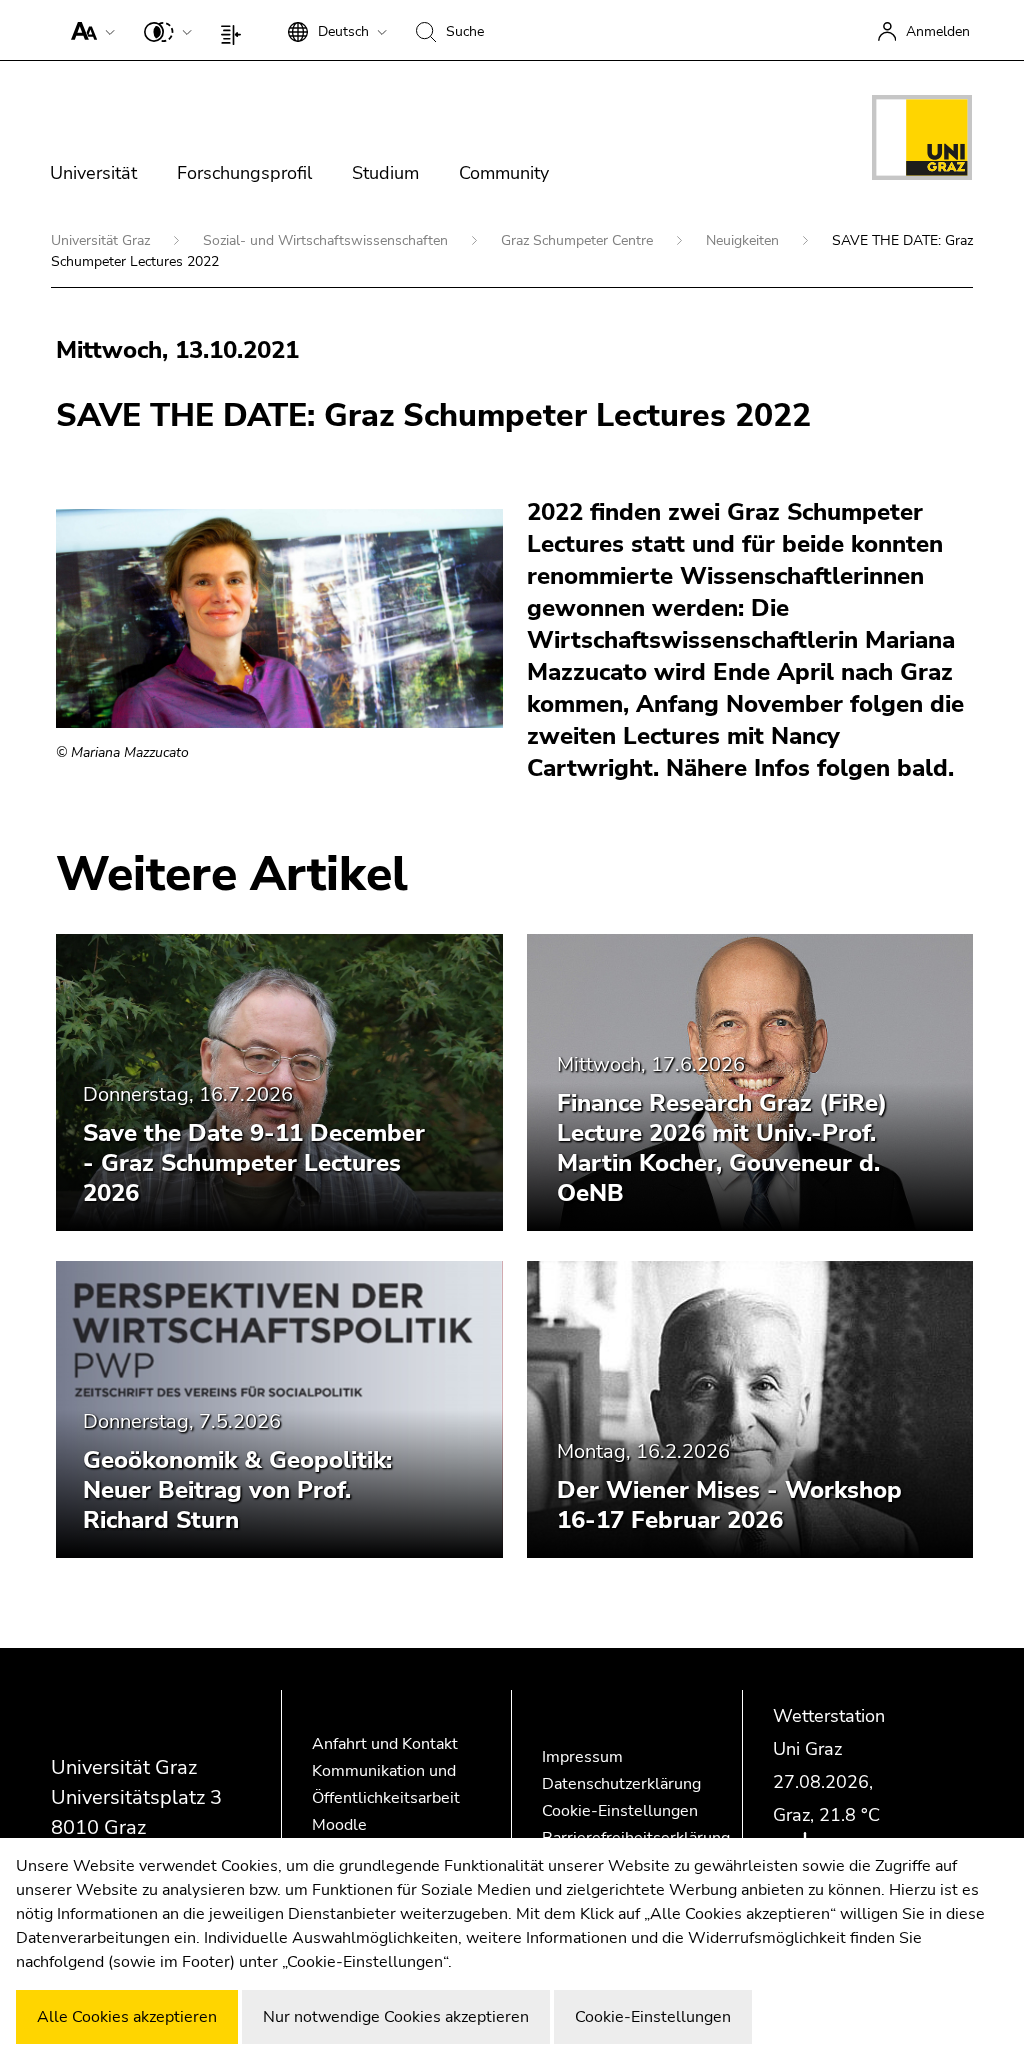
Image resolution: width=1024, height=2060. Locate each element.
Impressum (582, 1757)
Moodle (339, 1825)
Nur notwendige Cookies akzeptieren (396, 2017)
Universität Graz (102, 240)
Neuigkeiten (744, 240)
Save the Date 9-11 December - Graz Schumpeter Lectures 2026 (254, 1163)
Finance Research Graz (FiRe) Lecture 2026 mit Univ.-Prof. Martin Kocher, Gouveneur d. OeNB (722, 1148)
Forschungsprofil (244, 173)
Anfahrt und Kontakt (385, 1744)
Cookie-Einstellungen (620, 1811)
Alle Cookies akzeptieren (127, 2017)
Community (504, 173)
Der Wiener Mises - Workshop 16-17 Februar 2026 (729, 1505)
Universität (93, 173)
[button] (88, 30)
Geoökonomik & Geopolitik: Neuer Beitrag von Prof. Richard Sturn (237, 1490)
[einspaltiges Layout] (235, 30)
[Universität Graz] (922, 141)
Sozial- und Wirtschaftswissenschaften (327, 240)
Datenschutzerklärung (621, 1784)
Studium (385, 173)
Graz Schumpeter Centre (579, 240)
